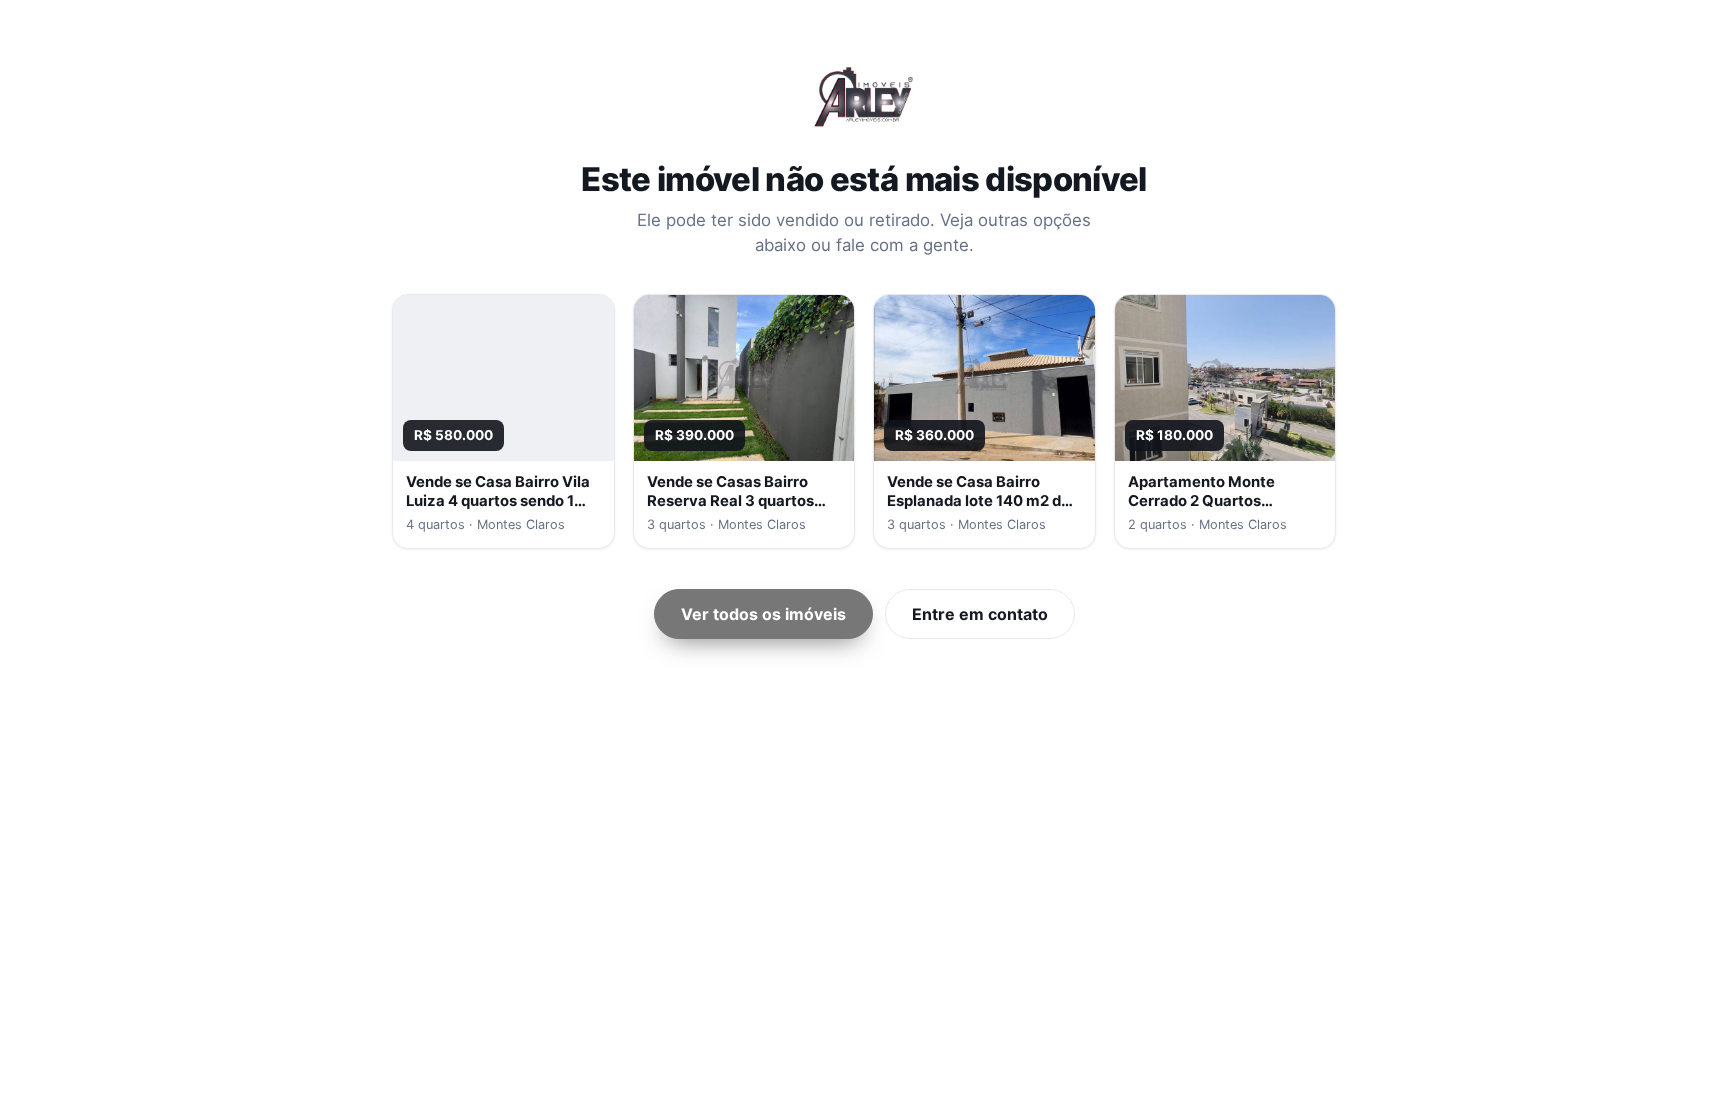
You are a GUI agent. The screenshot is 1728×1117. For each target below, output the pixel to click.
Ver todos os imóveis (763, 614)
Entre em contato (980, 614)
